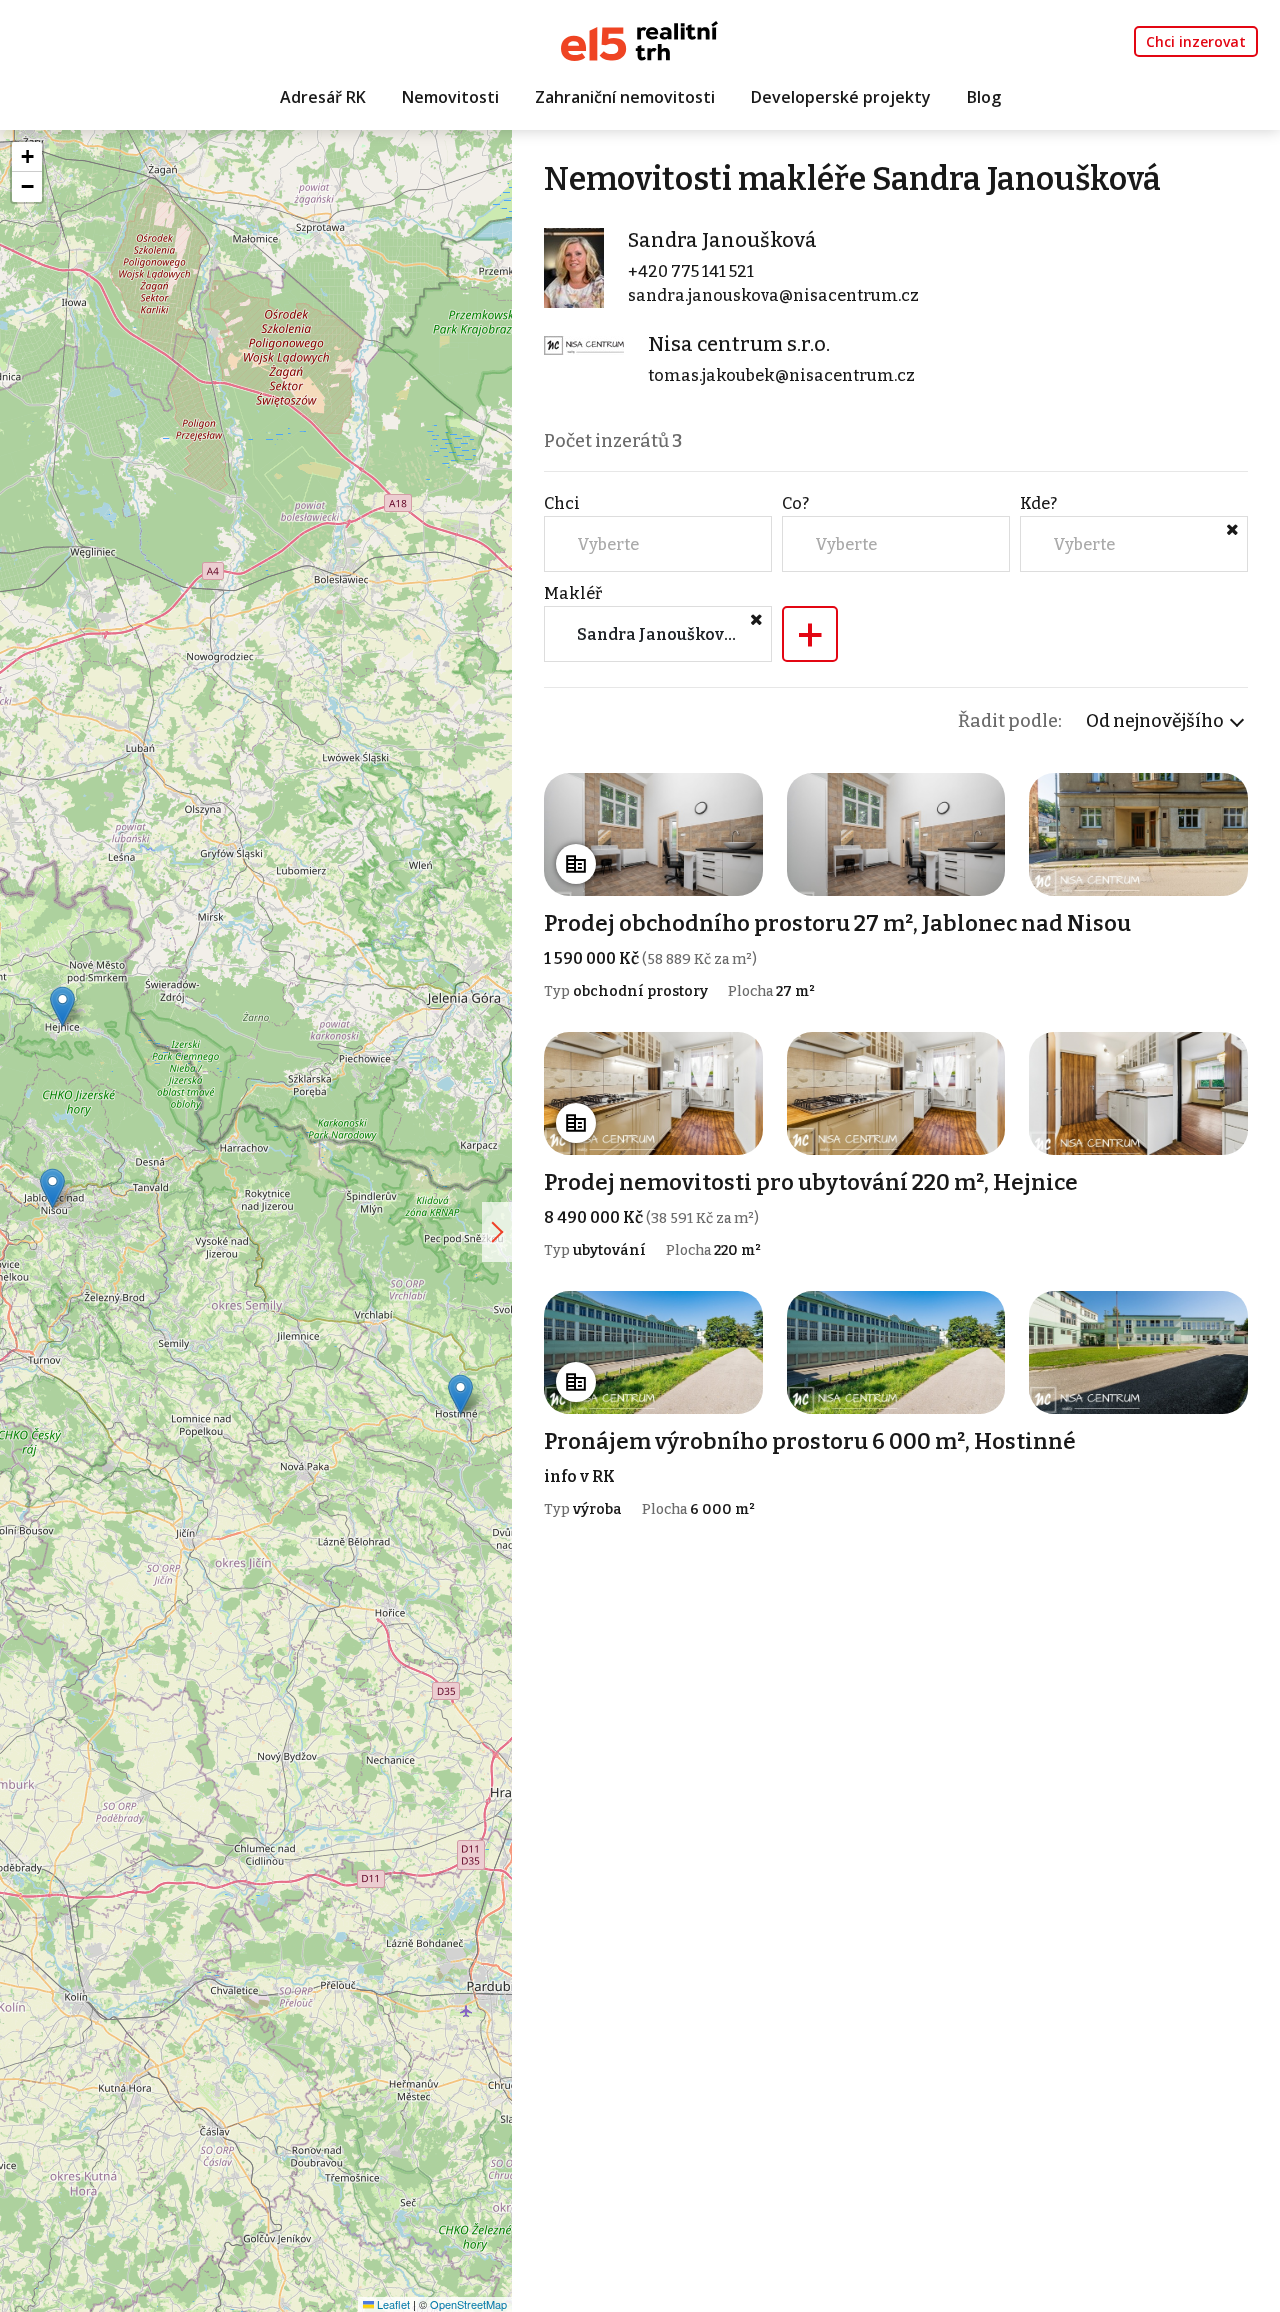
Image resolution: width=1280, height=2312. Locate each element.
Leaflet (392, 2304)
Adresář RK (323, 97)
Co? (795, 503)
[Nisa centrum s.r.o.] (584, 343)
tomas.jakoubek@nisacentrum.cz (781, 375)
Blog (984, 97)
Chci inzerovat (1196, 41)
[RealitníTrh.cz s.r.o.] (639, 39)
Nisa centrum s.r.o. (739, 344)
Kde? (1038, 503)
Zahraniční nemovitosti (625, 97)
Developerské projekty (841, 97)
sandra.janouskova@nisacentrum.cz (773, 295)
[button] (460, 1394)
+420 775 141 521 (691, 271)
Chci (562, 503)
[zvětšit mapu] (497, 1232)
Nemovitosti (450, 97)
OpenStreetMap (468, 2304)
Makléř (573, 593)
